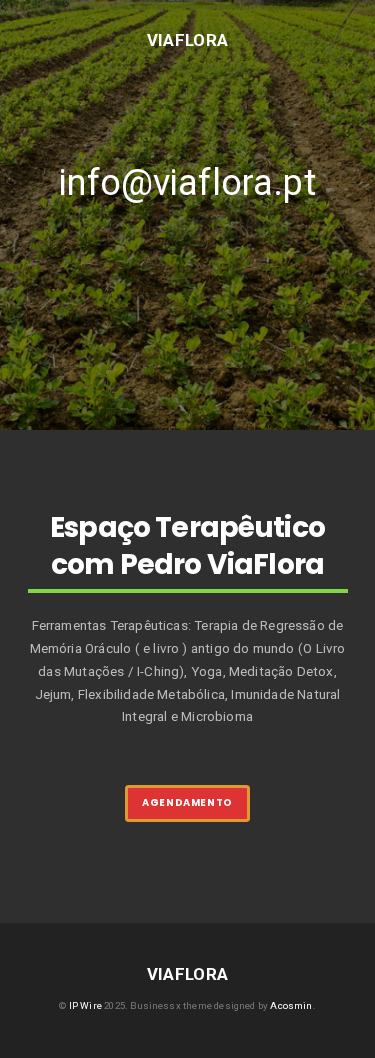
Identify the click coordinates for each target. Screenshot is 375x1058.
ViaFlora (188, 39)
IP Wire (85, 1005)
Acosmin (291, 1005)
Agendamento (187, 802)
